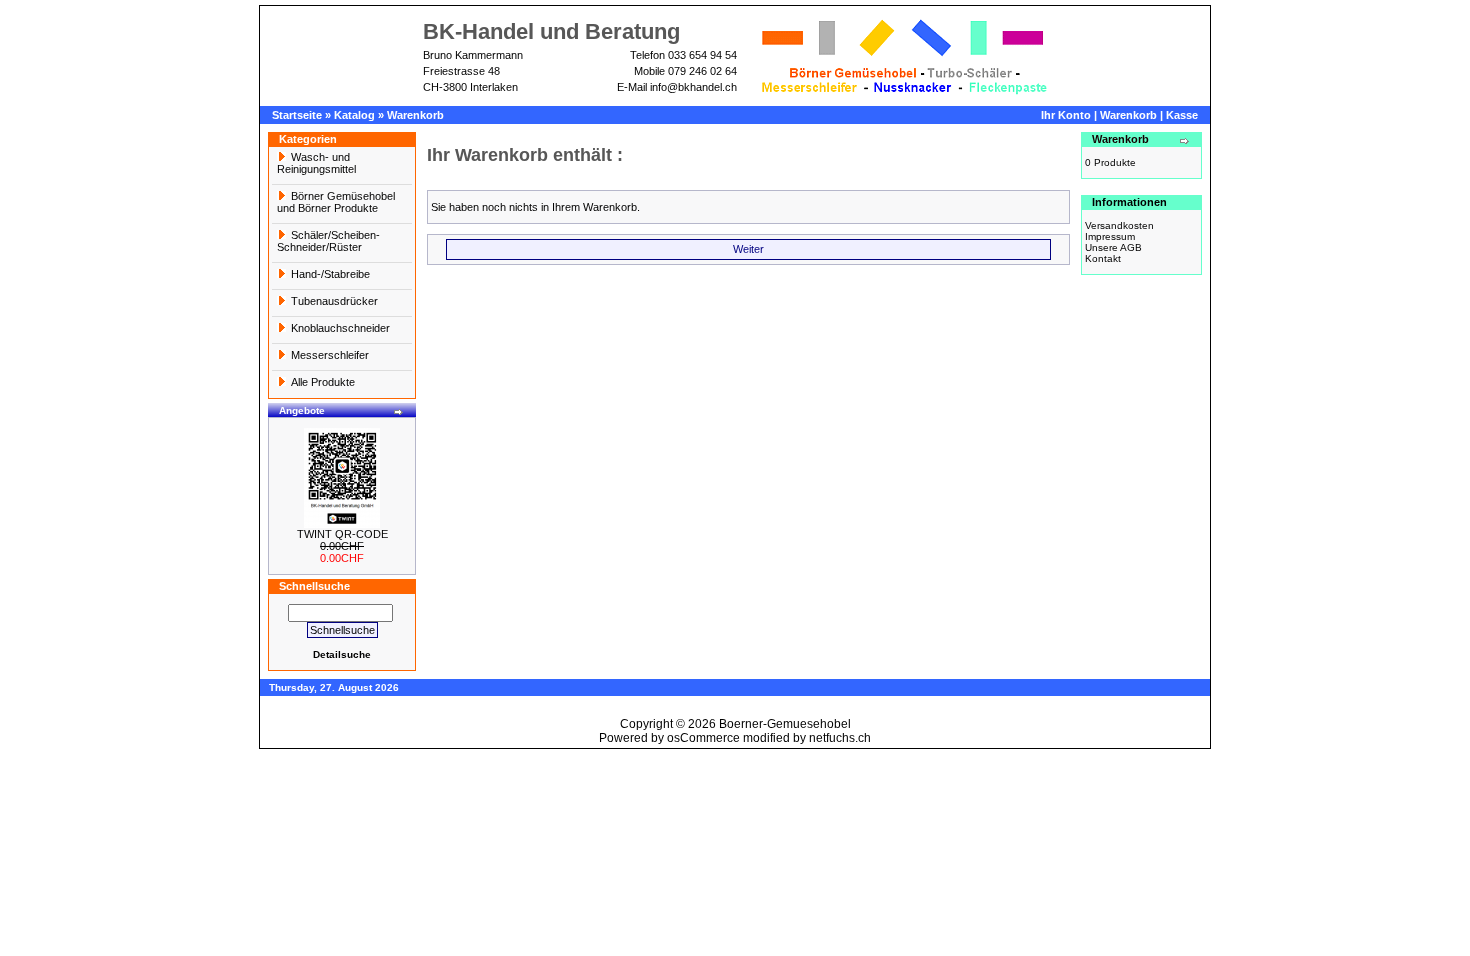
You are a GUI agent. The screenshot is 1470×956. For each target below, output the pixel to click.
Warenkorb (415, 115)
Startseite (297, 115)
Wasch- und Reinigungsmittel (316, 163)
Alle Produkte (323, 382)
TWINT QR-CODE (342, 534)
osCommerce (703, 738)
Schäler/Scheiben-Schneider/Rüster (328, 241)
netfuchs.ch (840, 738)
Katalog (354, 115)
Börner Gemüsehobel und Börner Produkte (336, 202)
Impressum (1110, 236)
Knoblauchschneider (340, 328)
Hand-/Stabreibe (330, 274)
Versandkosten (1119, 225)
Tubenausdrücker (334, 301)
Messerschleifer (330, 355)
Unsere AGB (1113, 247)
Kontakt (1103, 258)
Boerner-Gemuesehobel (785, 724)
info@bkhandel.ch (693, 87)
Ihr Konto (1066, 115)
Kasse (1182, 115)
